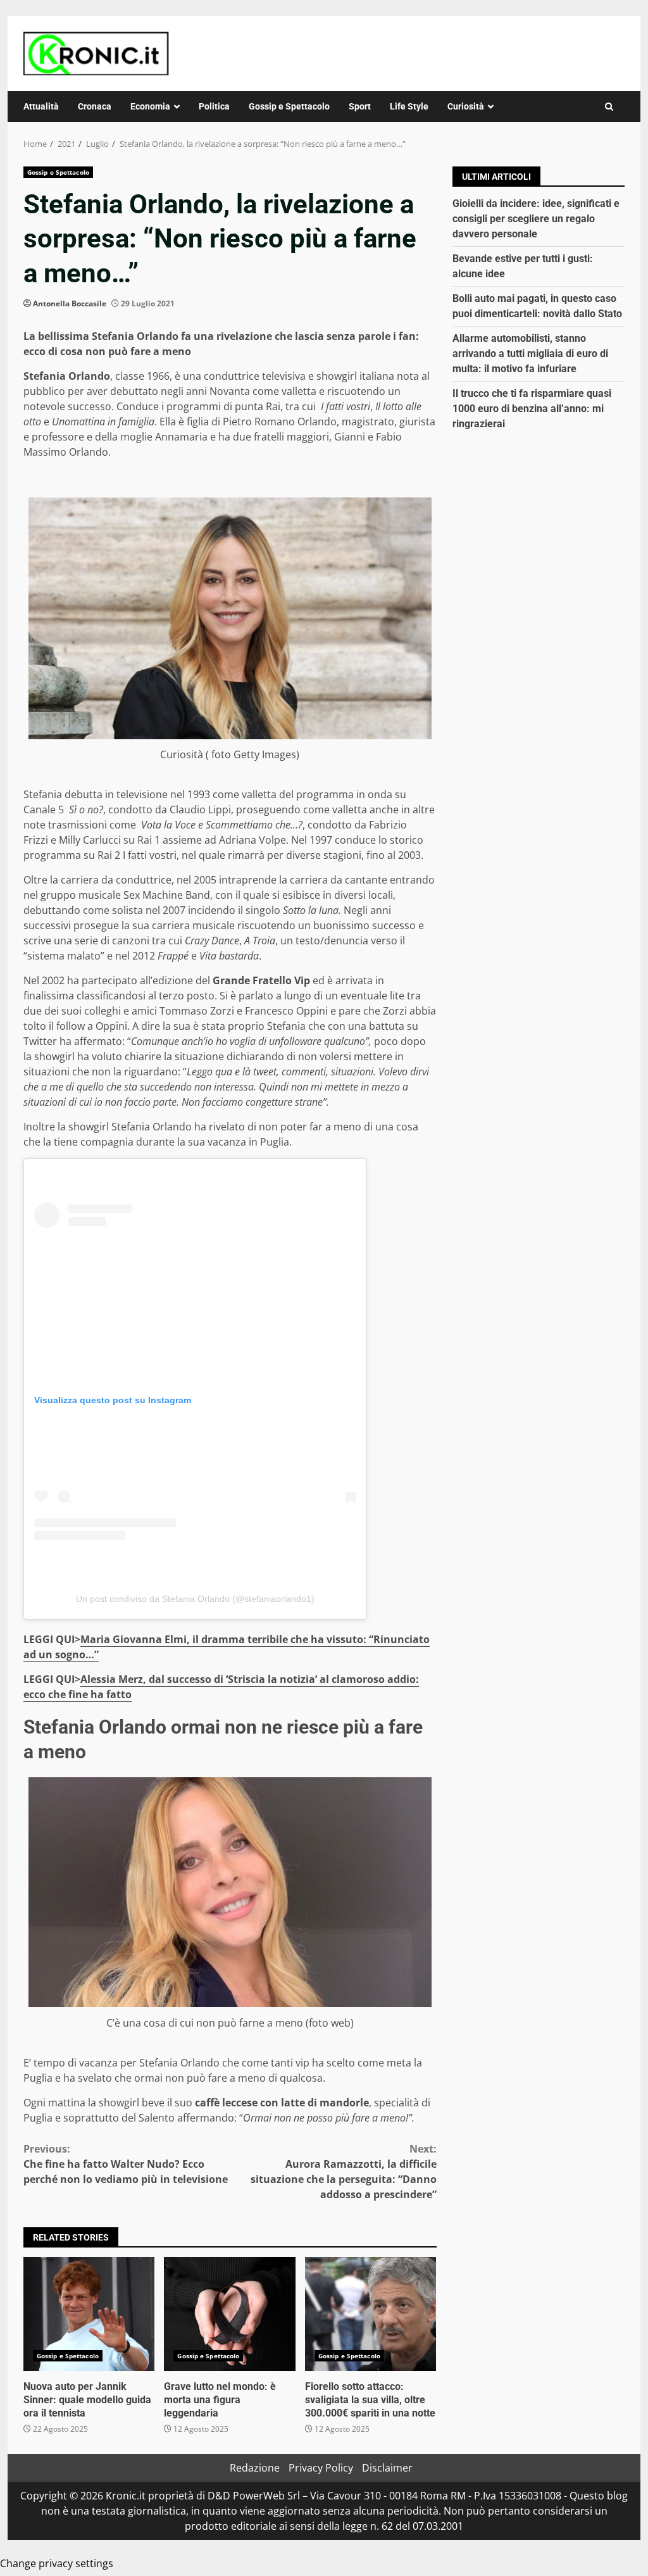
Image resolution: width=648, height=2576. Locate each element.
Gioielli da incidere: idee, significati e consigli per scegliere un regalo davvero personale (536, 219)
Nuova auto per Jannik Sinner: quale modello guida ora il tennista (89, 2314)
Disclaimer (387, 2468)
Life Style (409, 106)
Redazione (255, 2468)
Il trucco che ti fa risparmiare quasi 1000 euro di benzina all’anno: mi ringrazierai (532, 409)
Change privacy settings (57, 2563)
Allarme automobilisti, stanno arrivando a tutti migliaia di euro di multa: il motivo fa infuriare (530, 353)
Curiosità (466, 106)
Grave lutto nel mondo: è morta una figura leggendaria (229, 2314)
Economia (150, 106)
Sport (360, 106)
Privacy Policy (321, 2468)
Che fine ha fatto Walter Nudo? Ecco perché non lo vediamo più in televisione (126, 2164)
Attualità (41, 106)
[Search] (609, 107)
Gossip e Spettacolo (289, 106)
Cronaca (95, 106)
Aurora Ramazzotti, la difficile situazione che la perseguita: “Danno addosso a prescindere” (343, 2172)
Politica (214, 106)
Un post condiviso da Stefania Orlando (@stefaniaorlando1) (195, 1599)
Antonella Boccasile (70, 303)
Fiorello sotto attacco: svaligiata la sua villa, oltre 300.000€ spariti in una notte (371, 2314)
